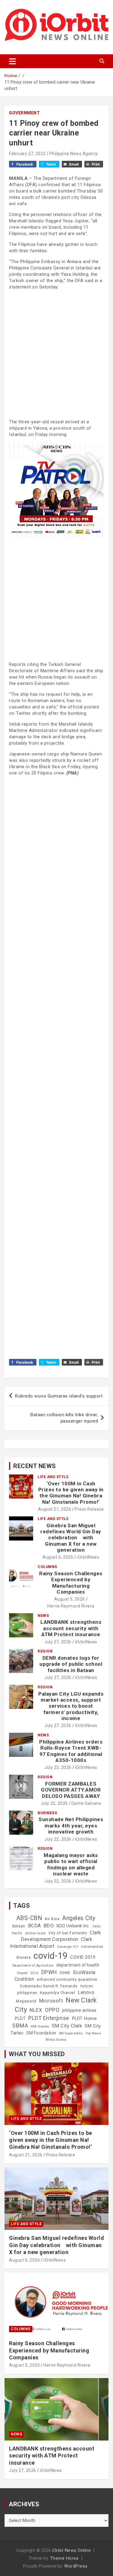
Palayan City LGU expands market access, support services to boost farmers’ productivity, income (71, 1706)
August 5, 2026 (70, 1599)
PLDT (20, 2018)
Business (47, 1813)
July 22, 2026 (54, 1803)
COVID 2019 (83, 1957)
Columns (47, 1567)
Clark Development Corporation (61, 1936)
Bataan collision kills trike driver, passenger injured (64, 1418)
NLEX (36, 2010)
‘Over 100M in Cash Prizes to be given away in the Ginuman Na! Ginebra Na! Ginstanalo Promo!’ (71, 1493)
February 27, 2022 (27, 154)
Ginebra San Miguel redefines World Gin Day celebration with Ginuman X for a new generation (71, 1538)
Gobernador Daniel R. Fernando (49, 1986)
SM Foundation (41, 2033)
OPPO (52, 2010)
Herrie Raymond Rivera (71, 1606)
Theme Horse (64, 2558)
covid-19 (50, 1956)
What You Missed (37, 2054)
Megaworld (26, 2001)
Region (45, 1651)
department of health (78, 1965)
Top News (93, 2033)
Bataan (19, 1926)
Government (24, 113)
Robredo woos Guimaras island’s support (59, 1396)
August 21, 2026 (55, 1509)
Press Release (89, 1509)
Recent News (35, 1466)
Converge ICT (68, 1947)
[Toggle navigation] (13, 61)
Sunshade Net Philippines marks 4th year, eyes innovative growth (71, 1825)
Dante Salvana (86, 1803)
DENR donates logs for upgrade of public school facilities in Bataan (71, 1664)
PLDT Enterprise (49, 2018)
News (43, 1616)
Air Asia (52, 1919)
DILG (35, 1973)
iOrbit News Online (71, 2550)
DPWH (49, 1972)
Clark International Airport (51, 1943)
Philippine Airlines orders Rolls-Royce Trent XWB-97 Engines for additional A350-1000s (71, 1751)
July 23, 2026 (58, 1767)
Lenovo (86, 1992)
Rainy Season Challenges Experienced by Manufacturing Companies (71, 1583)
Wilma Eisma (56, 2040)
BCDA (35, 1926)
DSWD (65, 1973)
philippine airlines (79, 2010)
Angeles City (79, 1918)
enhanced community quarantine (67, 1980)
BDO (49, 1926)
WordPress (76, 2566)
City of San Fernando (68, 1933)
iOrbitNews (88, 1557)
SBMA (20, 2026)
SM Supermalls (71, 2033)
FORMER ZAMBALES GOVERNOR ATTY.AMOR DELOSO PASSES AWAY (71, 1790)
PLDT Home (85, 2018)
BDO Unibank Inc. (73, 1926)
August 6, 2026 (58, 1557)
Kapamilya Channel (58, 1993)
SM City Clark (67, 2026)
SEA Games (40, 2026)
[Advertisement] (56, 354)
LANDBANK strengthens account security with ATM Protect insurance (71, 1628)
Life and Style (53, 1477)
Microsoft (51, 2001)
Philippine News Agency (74, 154)
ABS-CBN (29, 1918)
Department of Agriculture (33, 1965)
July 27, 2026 (58, 1642)
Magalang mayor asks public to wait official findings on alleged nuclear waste (71, 1864)
